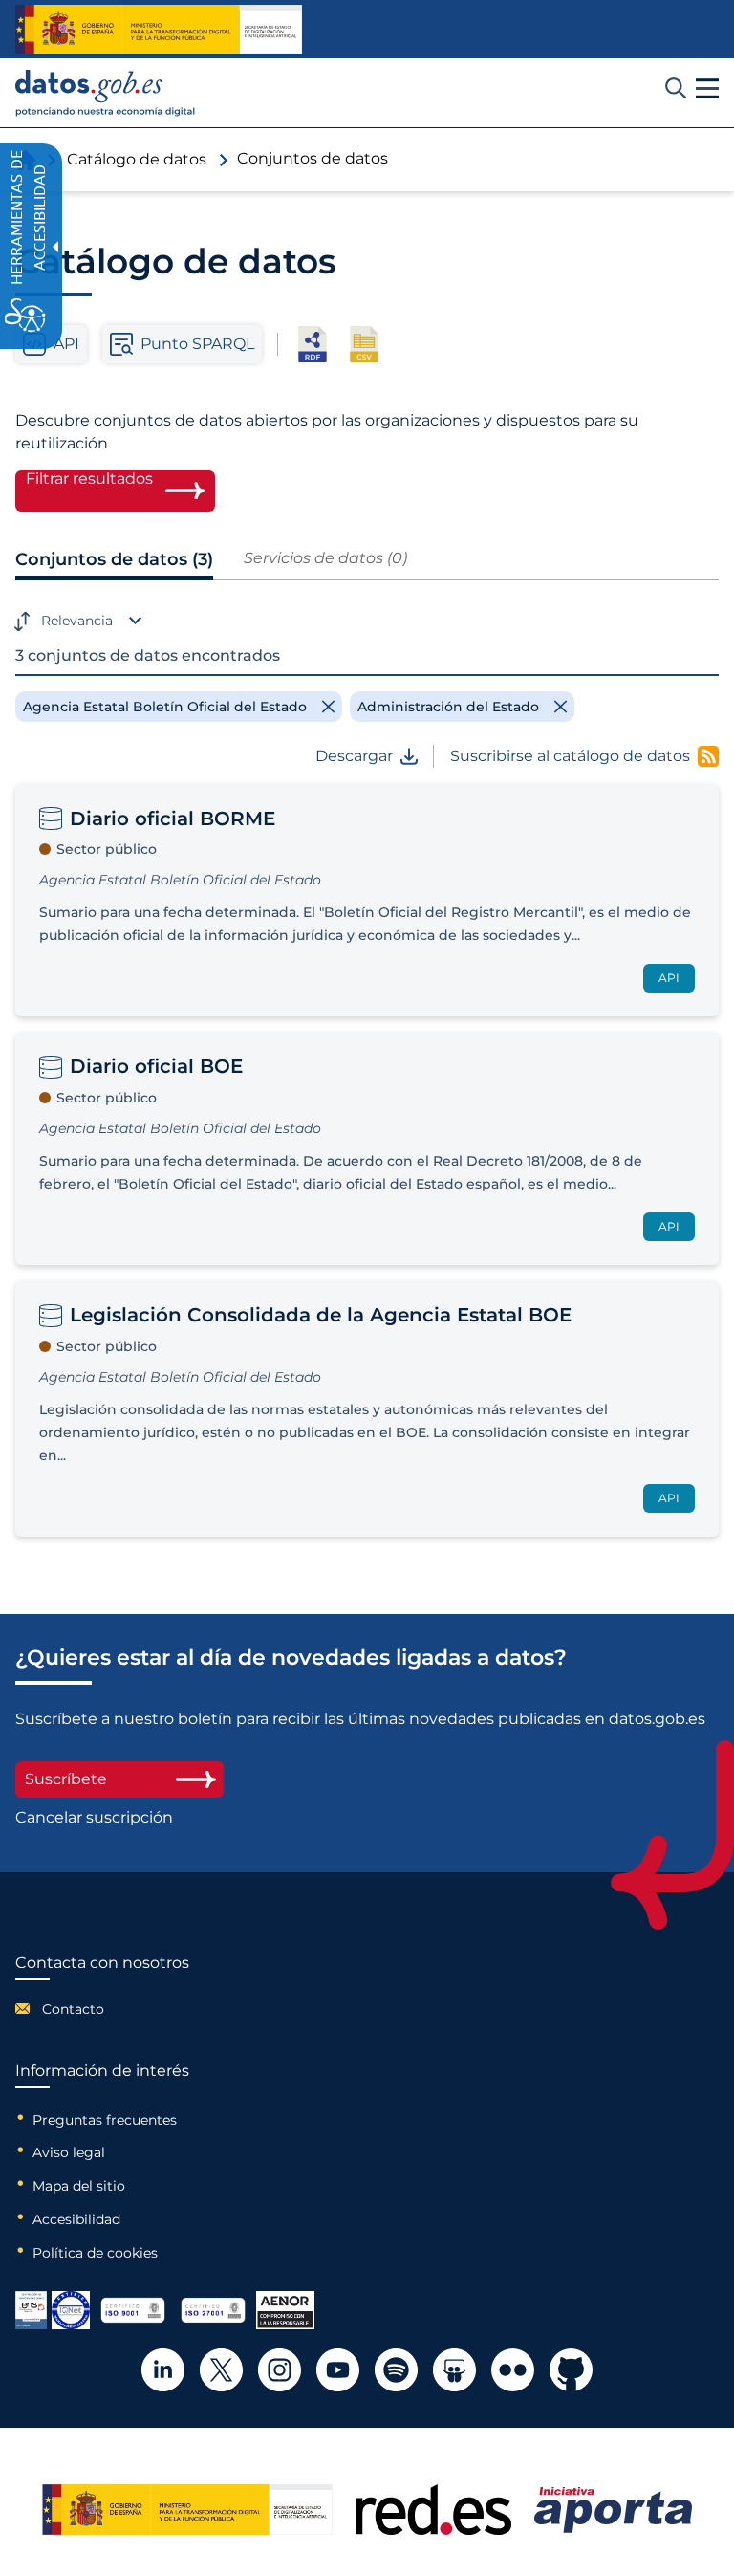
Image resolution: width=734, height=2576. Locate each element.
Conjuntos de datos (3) (114, 559)
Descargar (354, 756)
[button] (707, 89)
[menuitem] (102, 2009)
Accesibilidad (76, 2219)
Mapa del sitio (79, 2186)
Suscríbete (66, 1779)
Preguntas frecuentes (105, 2120)
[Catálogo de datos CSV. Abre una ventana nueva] (364, 344)
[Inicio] (106, 93)
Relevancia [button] (77, 621)
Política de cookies (95, 2253)
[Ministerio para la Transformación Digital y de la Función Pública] (159, 30)
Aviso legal (69, 2152)
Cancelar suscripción (94, 1818)
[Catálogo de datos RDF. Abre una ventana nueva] (313, 344)
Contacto (73, 2009)
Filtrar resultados (89, 479)
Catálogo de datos (137, 159)
